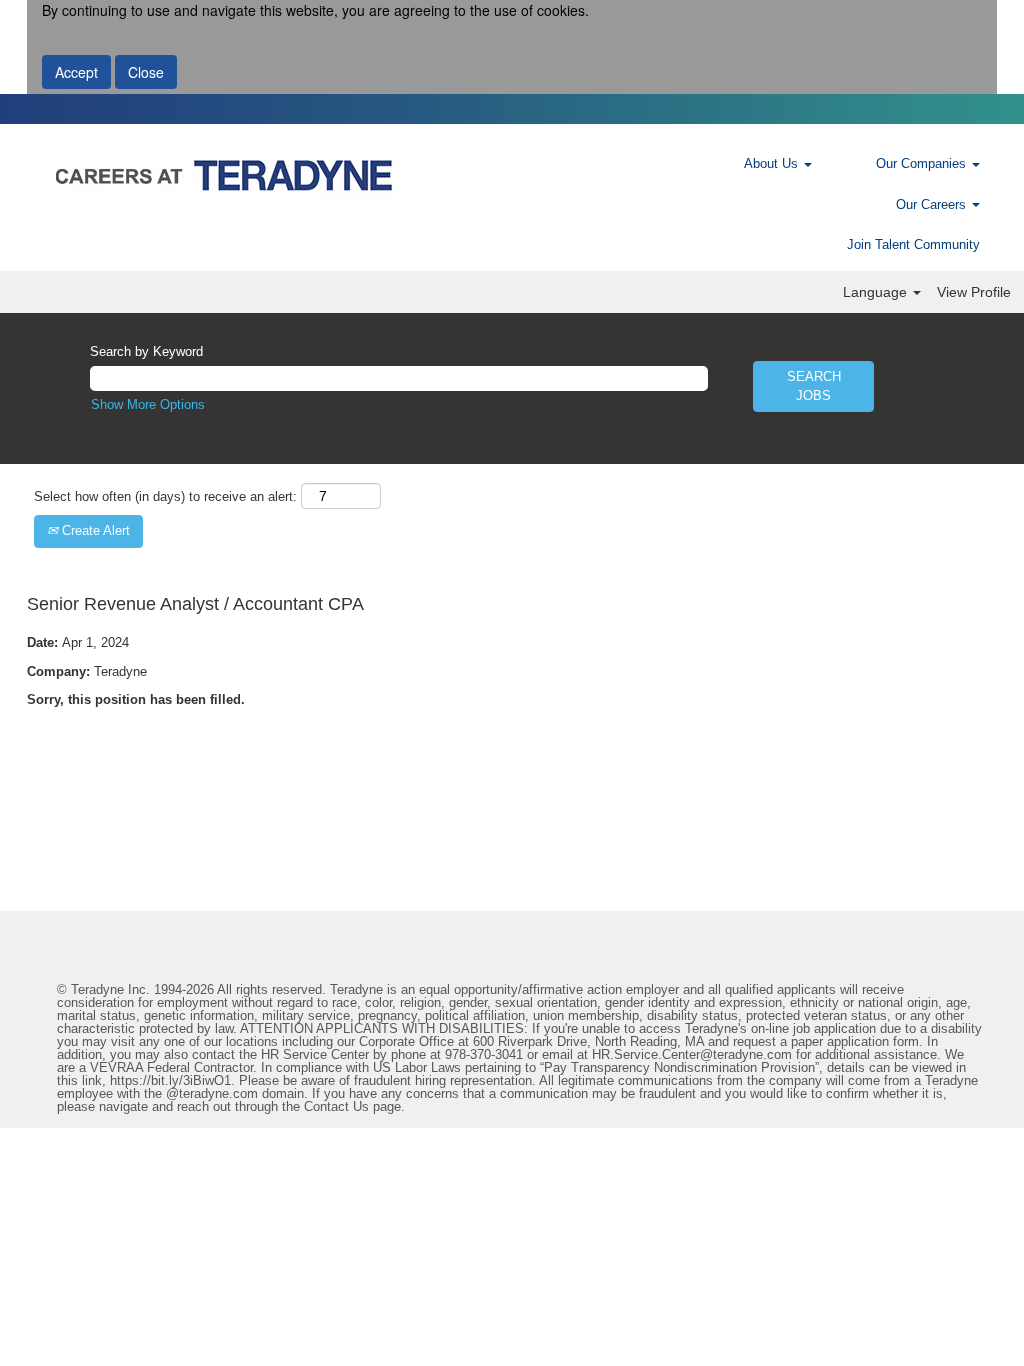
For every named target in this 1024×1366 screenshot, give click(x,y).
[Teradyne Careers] (356, 175)
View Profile (974, 292)
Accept (76, 72)
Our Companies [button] (923, 163)
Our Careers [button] (933, 204)
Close (146, 72)
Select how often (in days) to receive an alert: (165, 496)
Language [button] (877, 292)
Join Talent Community (913, 244)
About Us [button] (773, 163)
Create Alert (94, 530)
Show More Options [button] (148, 404)
